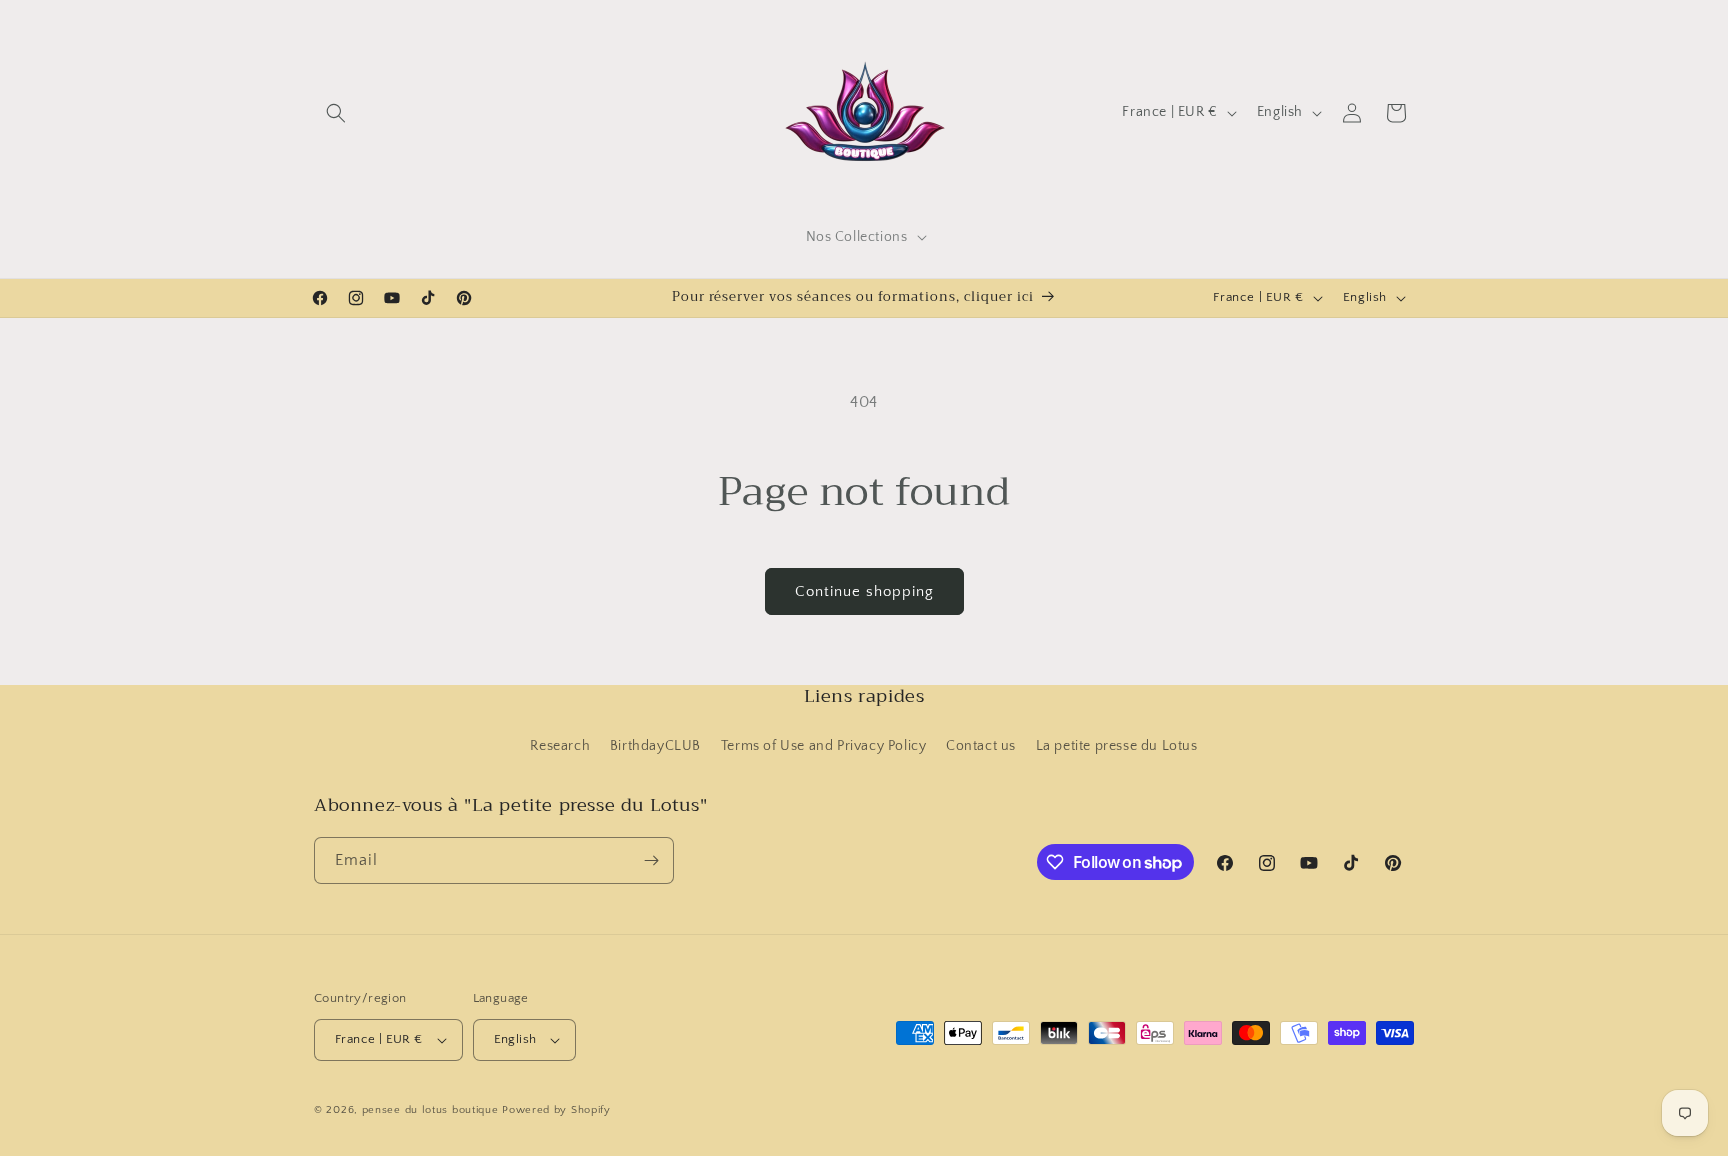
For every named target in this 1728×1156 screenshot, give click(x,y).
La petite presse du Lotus (1117, 746)
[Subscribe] (651, 860)
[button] (336, 113)
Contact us (981, 746)
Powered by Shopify (556, 1110)
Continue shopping (864, 591)
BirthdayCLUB (655, 746)
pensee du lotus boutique (430, 1110)
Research (560, 746)
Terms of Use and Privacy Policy (824, 746)
